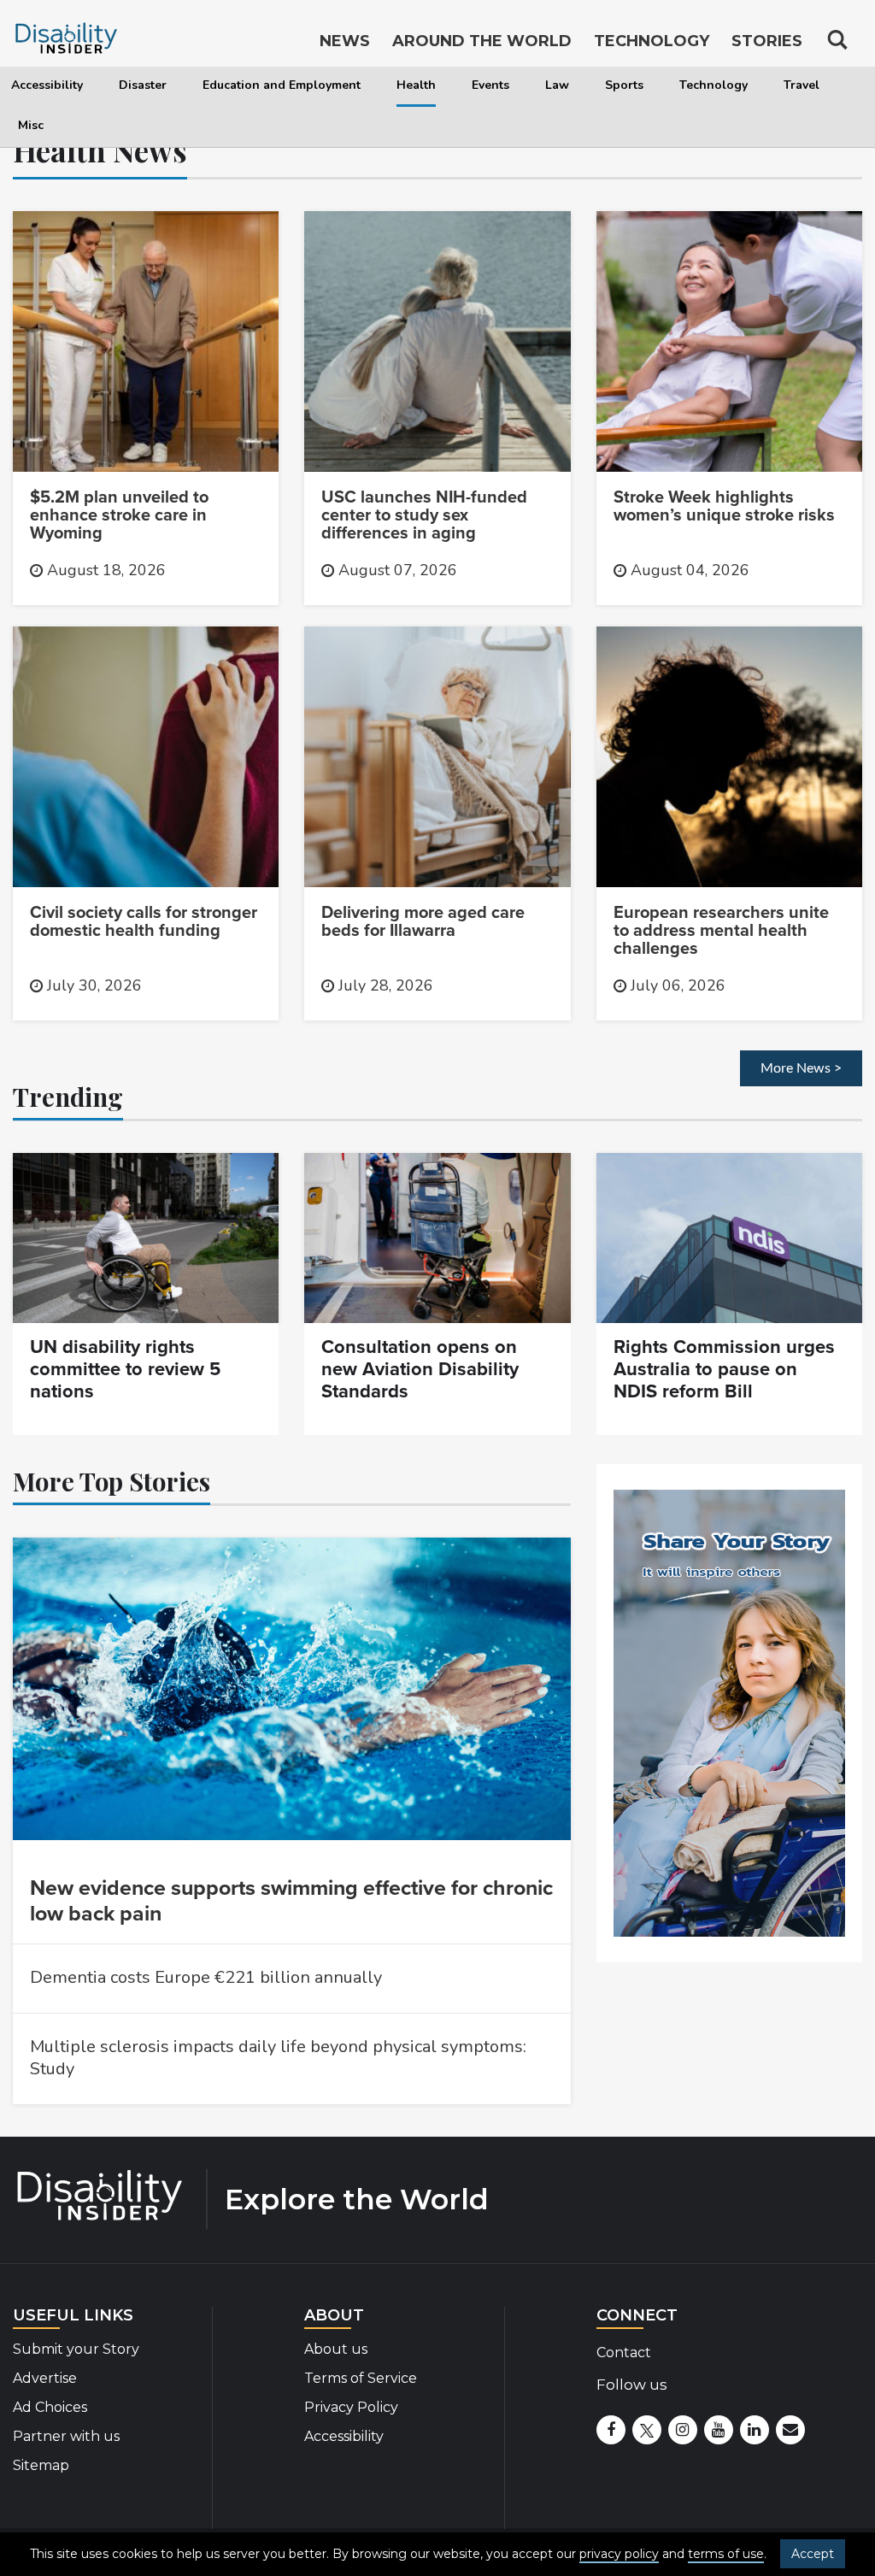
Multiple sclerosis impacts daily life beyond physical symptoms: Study (278, 2058)
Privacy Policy (351, 2407)
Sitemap (41, 2465)
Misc (31, 125)
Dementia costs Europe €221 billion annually (206, 1977)
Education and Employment (282, 85)
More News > (801, 1068)
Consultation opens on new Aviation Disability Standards (420, 1369)
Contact (624, 2353)
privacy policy (619, 2554)
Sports (624, 85)
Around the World (482, 41)
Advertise (45, 2378)
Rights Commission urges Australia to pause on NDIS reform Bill (724, 1369)
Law (557, 85)
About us (336, 2349)
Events (490, 85)
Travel (802, 85)
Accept (813, 2554)
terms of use (726, 2554)
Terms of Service (361, 2378)
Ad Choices (50, 2407)
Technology (714, 85)
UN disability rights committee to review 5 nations (125, 1369)
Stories (767, 41)
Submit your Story (76, 2349)
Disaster (143, 85)
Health (416, 85)
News (345, 41)
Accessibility (47, 85)
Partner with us (66, 2436)
